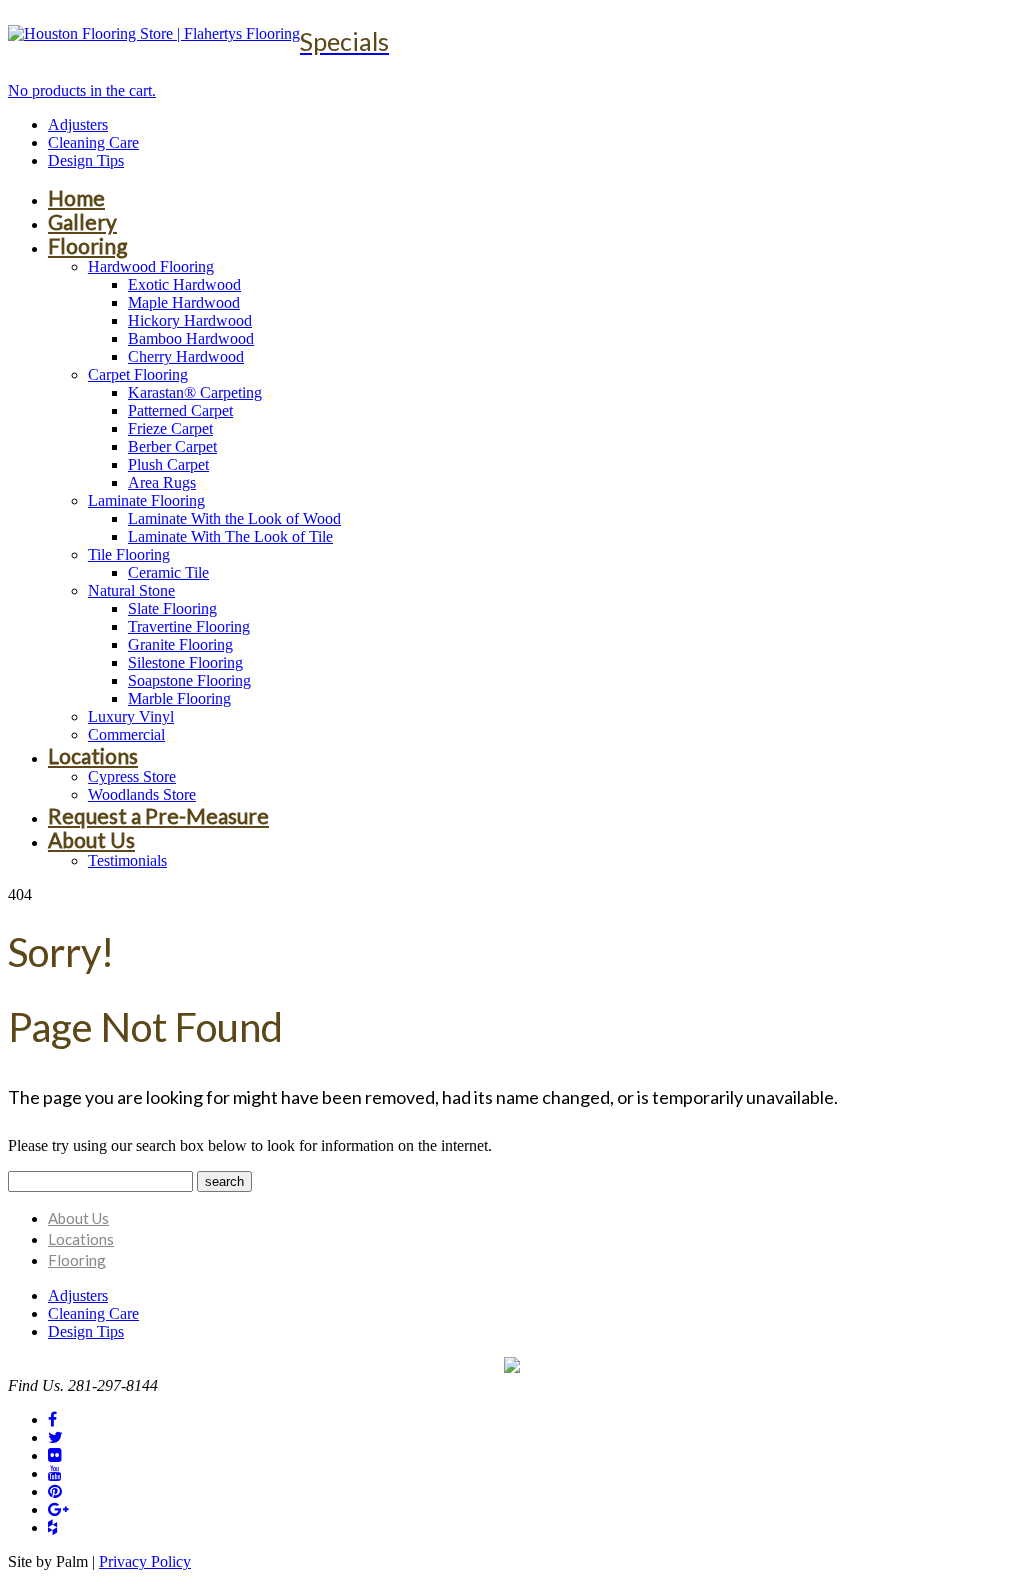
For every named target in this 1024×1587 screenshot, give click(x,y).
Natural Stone (131, 590)
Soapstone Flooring (189, 680)
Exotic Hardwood (184, 284)
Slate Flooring (172, 608)
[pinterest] (55, 1491)
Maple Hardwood (184, 302)
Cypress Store (132, 776)
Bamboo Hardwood (191, 338)
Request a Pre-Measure (158, 815)
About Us (91, 839)
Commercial (126, 734)
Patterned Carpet (180, 410)
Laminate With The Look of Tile (230, 536)
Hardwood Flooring (151, 266)
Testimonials (127, 860)
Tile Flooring (129, 554)
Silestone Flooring (185, 662)
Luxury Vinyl (131, 716)
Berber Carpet (172, 446)
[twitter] (55, 1437)
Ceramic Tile (168, 572)
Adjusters (78, 124)
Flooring (87, 245)
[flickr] (55, 1455)
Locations (93, 755)
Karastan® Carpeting (195, 392)
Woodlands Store (142, 794)
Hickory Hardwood (190, 320)
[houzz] (52, 1527)
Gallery (82, 221)
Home (76, 197)
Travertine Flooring (189, 626)
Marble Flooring (179, 698)
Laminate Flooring (146, 500)
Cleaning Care (93, 142)
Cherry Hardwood (186, 356)
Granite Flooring (180, 644)
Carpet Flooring (138, 374)
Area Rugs (162, 482)
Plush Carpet (168, 464)
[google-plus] (58, 1509)
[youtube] (55, 1473)
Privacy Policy (145, 1561)
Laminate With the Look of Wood (234, 518)
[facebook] (52, 1419)
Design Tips (86, 160)
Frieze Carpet (170, 428)
